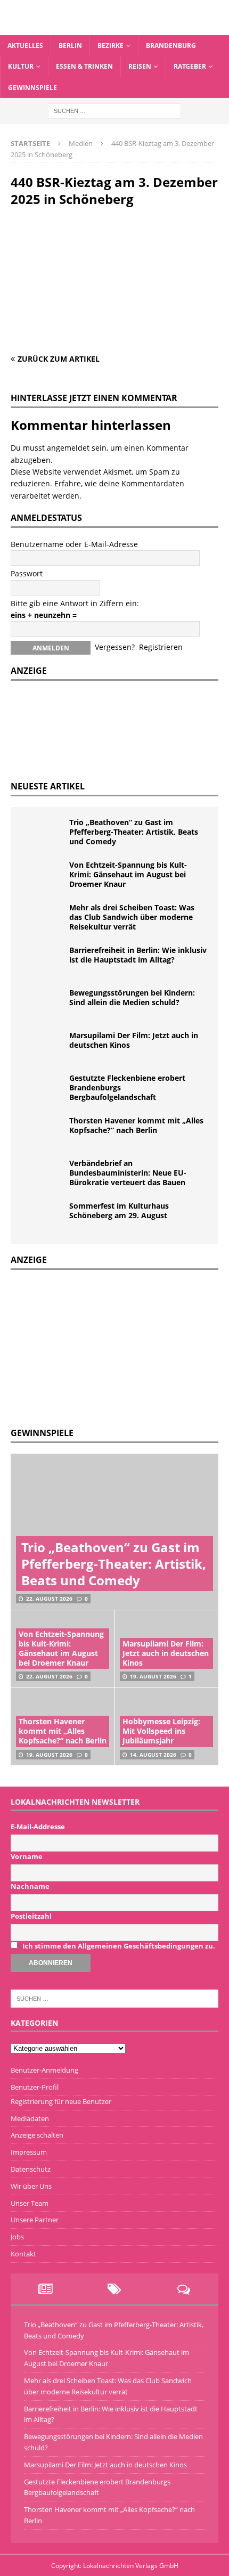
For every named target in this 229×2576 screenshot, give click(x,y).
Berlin (70, 46)
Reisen (140, 66)
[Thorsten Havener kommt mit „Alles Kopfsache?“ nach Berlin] (43, 1132)
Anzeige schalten (37, 2135)
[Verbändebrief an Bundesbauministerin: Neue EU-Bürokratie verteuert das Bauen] (43, 1175)
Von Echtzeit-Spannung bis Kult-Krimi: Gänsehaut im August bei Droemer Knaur (128, 874)
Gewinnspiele (32, 88)
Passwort (27, 573)
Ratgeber (190, 66)
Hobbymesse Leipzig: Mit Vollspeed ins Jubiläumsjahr (161, 1731)
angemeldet (68, 448)
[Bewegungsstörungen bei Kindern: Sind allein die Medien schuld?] (43, 1004)
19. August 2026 (153, 1676)
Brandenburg (171, 46)
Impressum (29, 2152)
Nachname (30, 1886)
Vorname (27, 1856)
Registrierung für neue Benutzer (61, 2101)
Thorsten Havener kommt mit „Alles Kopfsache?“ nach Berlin (136, 1125)
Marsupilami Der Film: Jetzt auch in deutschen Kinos (134, 1040)
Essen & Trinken (84, 66)
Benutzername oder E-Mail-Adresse (74, 544)
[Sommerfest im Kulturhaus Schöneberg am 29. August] (43, 1217)
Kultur (21, 66)
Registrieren (161, 647)
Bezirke (111, 46)
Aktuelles (25, 46)
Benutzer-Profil (35, 2087)
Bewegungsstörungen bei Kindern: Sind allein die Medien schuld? (132, 997)
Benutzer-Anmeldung (44, 2070)
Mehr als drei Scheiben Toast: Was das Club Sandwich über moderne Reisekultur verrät (132, 917)
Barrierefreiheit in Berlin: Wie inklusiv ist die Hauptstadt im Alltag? (138, 955)
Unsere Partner (35, 2220)
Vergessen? (115, 647)
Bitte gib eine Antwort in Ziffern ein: (75, 603)
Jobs (17, 2237)
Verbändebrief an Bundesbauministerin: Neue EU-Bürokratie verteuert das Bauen (128, 1173)
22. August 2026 (49, 1599)
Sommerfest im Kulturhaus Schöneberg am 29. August (119, 1210)
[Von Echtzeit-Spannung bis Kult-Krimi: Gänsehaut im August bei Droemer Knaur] (43, 876)
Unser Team (30, 2203)
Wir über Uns (31, 2186)
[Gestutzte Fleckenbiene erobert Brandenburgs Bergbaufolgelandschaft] (43, 1089)
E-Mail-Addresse (38, 1827)
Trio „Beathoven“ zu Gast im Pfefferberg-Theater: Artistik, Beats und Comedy (134, 832)
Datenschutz (31, 2169)
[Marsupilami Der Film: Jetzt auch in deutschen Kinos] (43, 1047)
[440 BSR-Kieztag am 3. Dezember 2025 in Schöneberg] (114, 339)
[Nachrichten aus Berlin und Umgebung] (114, 29)
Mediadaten (30, 2118)
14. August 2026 (153, 1755)
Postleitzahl (31, 1916)
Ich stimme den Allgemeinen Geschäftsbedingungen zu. (119, 1946)
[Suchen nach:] (114, 110)
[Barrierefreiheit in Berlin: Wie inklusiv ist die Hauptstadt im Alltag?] (43, 961)
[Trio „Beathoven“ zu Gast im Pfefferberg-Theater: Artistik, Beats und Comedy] (43, 834)
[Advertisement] (91, 1347)
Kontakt (23, 2254)
